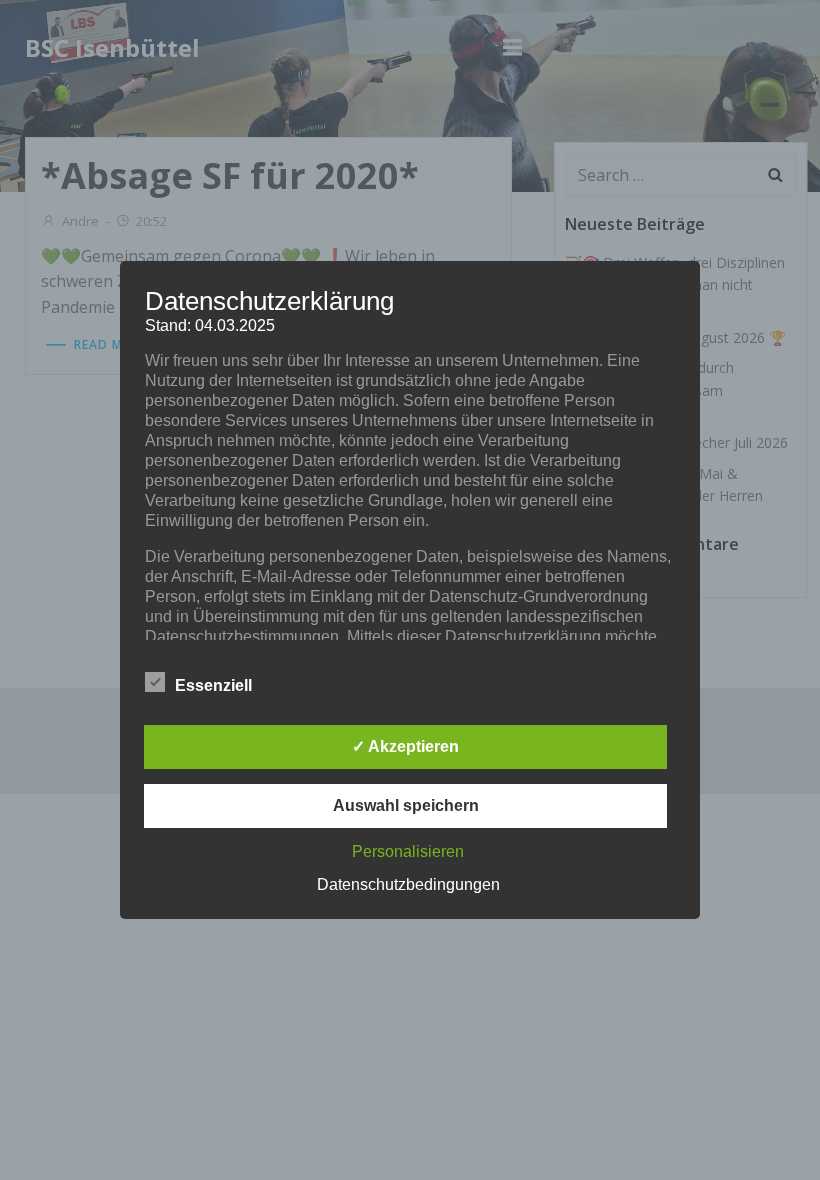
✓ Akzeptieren (405, 746)
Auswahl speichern (406, 805)
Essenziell (213, 685)
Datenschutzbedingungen (408, 884)
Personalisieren (408, 851)
